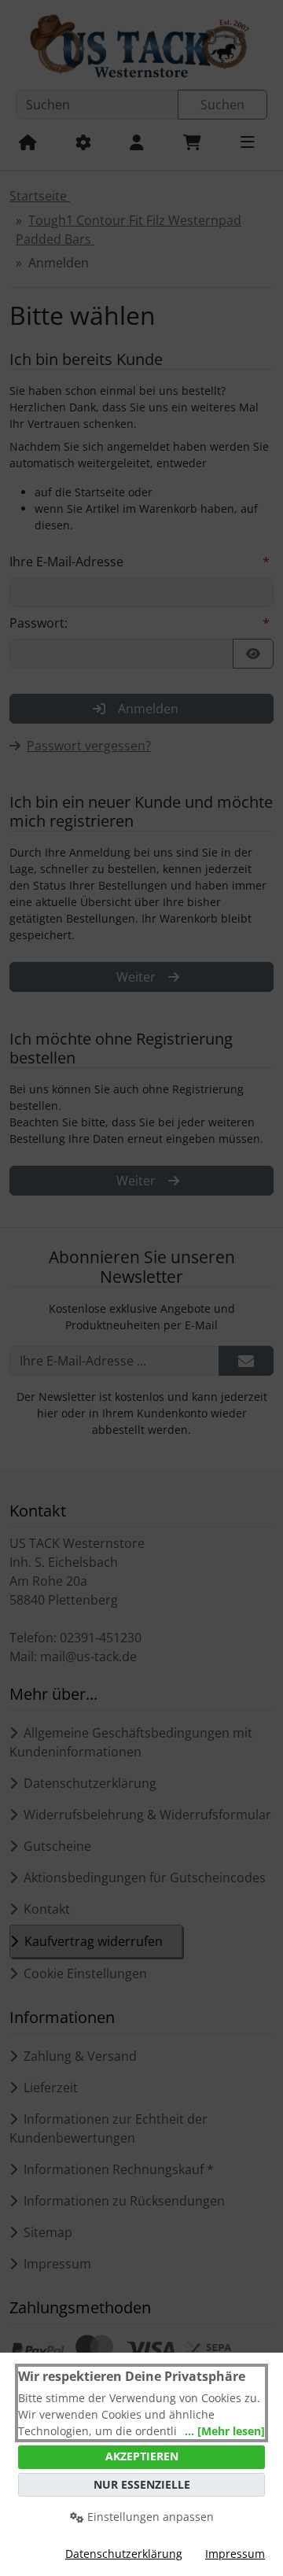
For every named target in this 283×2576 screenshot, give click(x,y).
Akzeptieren (142, 2456)
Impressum (235, 2554)
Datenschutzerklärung (124, 2554)
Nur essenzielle (142, 2484)
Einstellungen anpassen (149, 2517)
